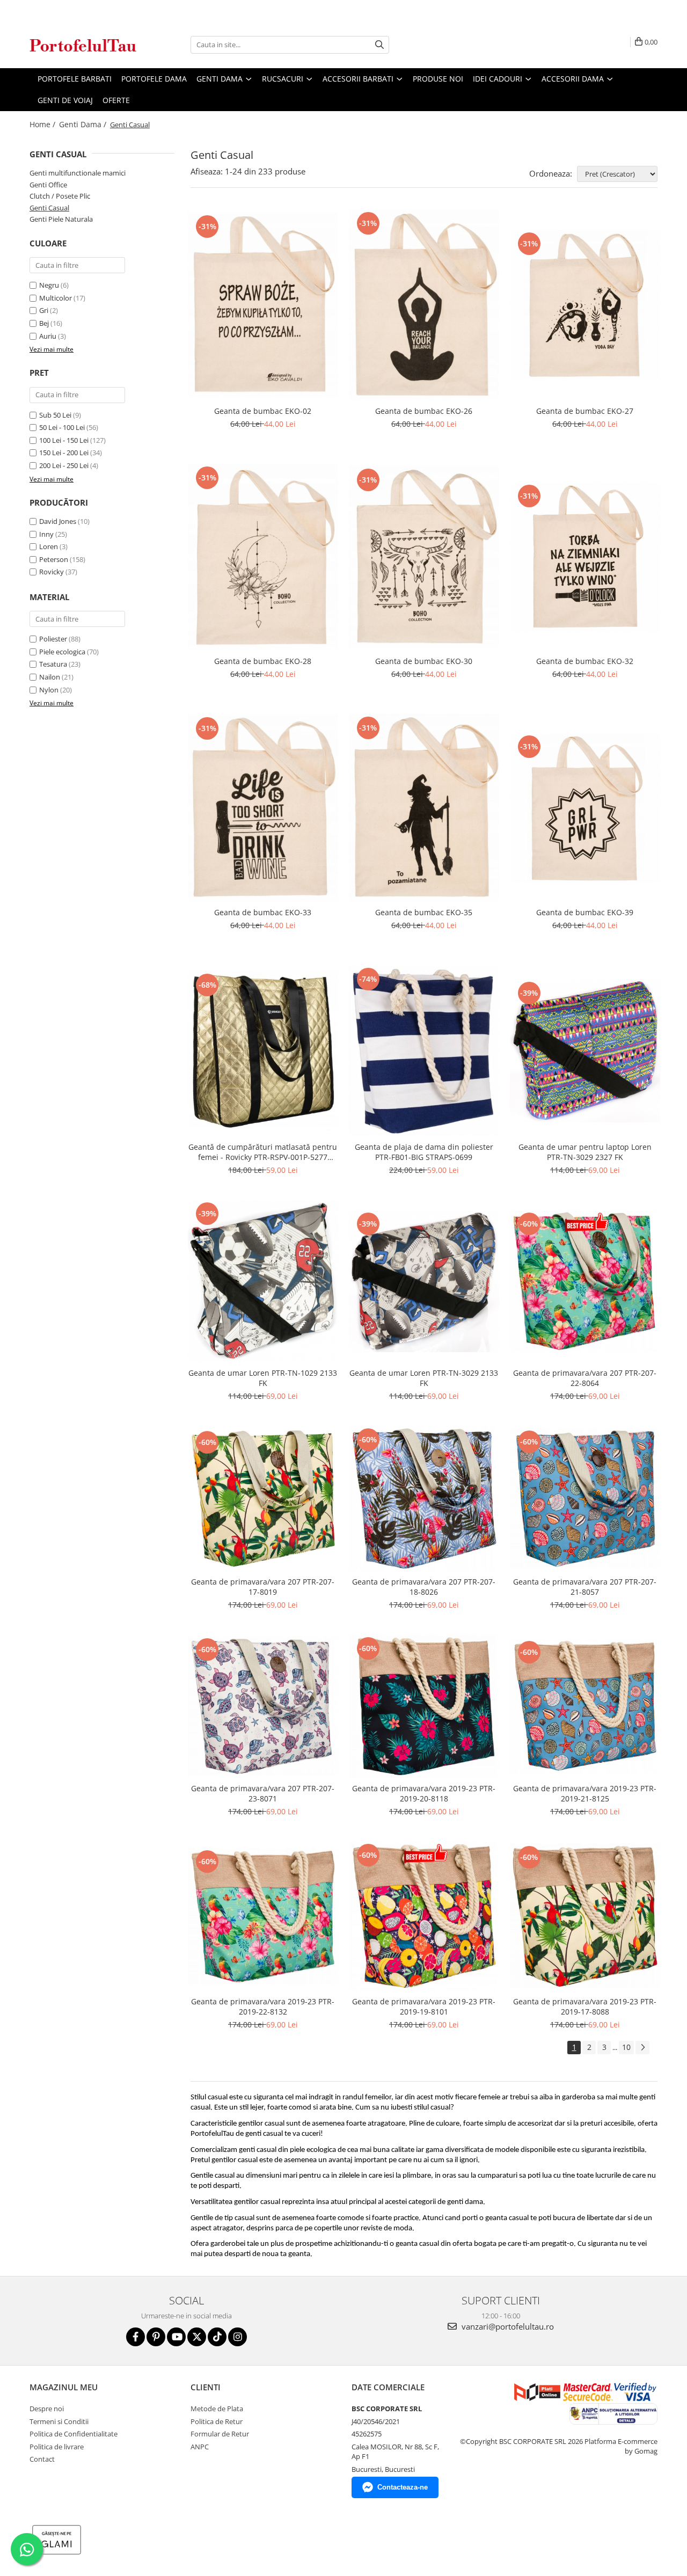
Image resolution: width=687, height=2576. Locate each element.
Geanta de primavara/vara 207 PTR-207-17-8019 (263, 1587)
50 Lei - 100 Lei (62, 427)
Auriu (48, 336)
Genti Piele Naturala (61, 219)
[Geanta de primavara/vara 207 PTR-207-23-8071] (263, 1706)
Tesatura (53, 664)
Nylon (49, 690)
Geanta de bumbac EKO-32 (585, 661)
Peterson (54, 559)
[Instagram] (237, 2337)
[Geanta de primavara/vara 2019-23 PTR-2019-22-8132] (263, 1916)
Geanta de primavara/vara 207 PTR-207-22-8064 (585, 1378)
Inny (46, 534)
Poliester (53, 639)
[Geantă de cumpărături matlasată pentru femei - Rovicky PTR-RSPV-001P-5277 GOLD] (263, 1051)
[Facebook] (136, 2337)
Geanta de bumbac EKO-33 (263, 912)
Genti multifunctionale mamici (78, 173)
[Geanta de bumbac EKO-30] (424, 557)
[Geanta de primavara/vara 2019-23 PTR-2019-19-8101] (424, 1916)
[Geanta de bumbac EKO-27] (585, 305)
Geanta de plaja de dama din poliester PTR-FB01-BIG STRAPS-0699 (424, 1152)
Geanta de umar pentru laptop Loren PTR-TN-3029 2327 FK (585, 1152)
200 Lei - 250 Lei (64, 465)
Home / (43, 124)
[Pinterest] (156, 2337)
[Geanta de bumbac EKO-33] (263, 808)
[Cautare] (379, 45)
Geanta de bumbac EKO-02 (263, 411)
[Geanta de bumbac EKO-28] (263, 557)
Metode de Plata (217, 2409)
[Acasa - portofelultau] (83, 45)
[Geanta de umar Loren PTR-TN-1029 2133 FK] (263, 1281)
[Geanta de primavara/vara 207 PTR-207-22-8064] (585, 1281)
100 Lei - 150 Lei (64, 440)
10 (626, 2047)
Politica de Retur (217, 2421)
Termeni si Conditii (59, 2421)
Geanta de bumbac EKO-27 (585, 411)
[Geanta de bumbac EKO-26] (424, 305)
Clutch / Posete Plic (60, 196)
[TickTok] (217, 2337)
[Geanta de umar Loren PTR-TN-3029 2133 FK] (424, 1281)
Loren (49, 546)
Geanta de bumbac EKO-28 (263, 661)
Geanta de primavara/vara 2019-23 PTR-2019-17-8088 (585, 2006)
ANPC (200, 2447)
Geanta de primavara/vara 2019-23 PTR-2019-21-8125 (585, 1793)
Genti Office (48, 185)
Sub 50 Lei (55, 415)
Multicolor (56, 298)
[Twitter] (197, 2337)
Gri (44, 310)
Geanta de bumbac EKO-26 (424, 411)
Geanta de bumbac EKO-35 (424, 912)
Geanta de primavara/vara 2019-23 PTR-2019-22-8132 (263, 2006)
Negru (49, 285)
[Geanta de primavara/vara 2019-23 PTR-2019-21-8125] (585, 1706)
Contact (42, 2459)
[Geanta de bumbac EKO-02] (263, 305)
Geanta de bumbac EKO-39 (585, 912)
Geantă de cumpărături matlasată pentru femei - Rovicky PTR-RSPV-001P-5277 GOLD (263, 1152)
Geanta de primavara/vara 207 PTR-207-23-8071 (263, 1793)
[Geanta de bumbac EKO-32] (585, 557)
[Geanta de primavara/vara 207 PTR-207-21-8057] (585, 1498)
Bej (44, 323)
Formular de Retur (220, 2434)
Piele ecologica (62, 652)
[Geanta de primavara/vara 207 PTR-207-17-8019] (263, 1498)
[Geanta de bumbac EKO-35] (424, 808)
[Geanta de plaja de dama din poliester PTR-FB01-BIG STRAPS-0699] (424, 1051)
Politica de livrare (57, 2447)
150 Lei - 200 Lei (64, 453)
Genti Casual (49, 208)
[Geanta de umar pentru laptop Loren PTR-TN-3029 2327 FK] (585, 1050)
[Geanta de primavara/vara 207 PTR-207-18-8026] (424, 1498)
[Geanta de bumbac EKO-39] (585, 808)
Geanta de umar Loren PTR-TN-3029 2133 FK (424, 1378)
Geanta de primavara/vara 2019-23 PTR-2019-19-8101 (424, 2006)
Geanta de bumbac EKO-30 (424, 661)
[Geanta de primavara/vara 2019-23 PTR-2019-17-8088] (585, 1916)
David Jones (58, 521)
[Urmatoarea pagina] (642, 2048)
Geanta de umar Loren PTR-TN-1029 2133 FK (263, 1378)
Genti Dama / (84, 124)
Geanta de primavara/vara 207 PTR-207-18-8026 (424, 1587)
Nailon (50, 677)
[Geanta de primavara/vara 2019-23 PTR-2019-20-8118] (424, 1706)
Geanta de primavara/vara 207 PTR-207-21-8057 (585, 1587)
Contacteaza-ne (403, 2487)
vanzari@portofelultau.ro (507, 2326)
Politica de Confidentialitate (74, 2434)
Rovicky (52, 572)
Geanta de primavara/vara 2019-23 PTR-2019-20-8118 (424, 1793)
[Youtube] (176, 2337)
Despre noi (47, 2409)
